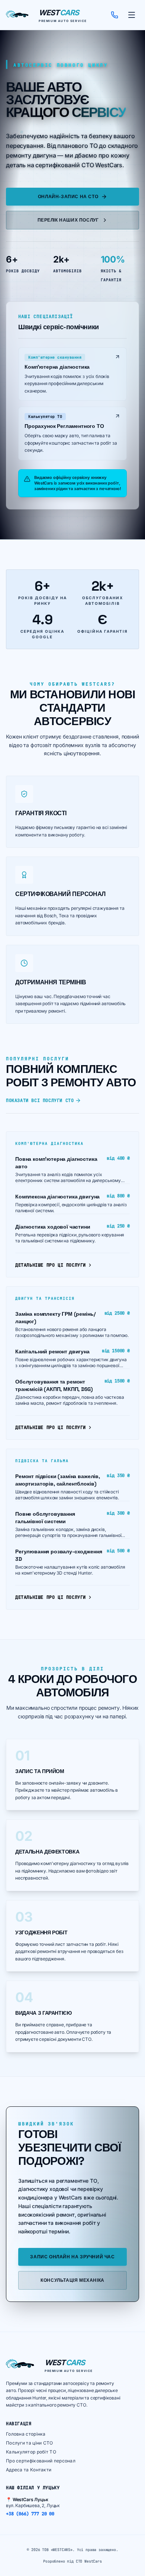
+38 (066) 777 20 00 (30, 2514)
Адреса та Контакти (29, 2470)
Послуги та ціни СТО (30, 2443)
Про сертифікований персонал (41, 2461)
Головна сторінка (26, 2434)
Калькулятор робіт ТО (31, 2452)
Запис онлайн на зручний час (72, 2257)
